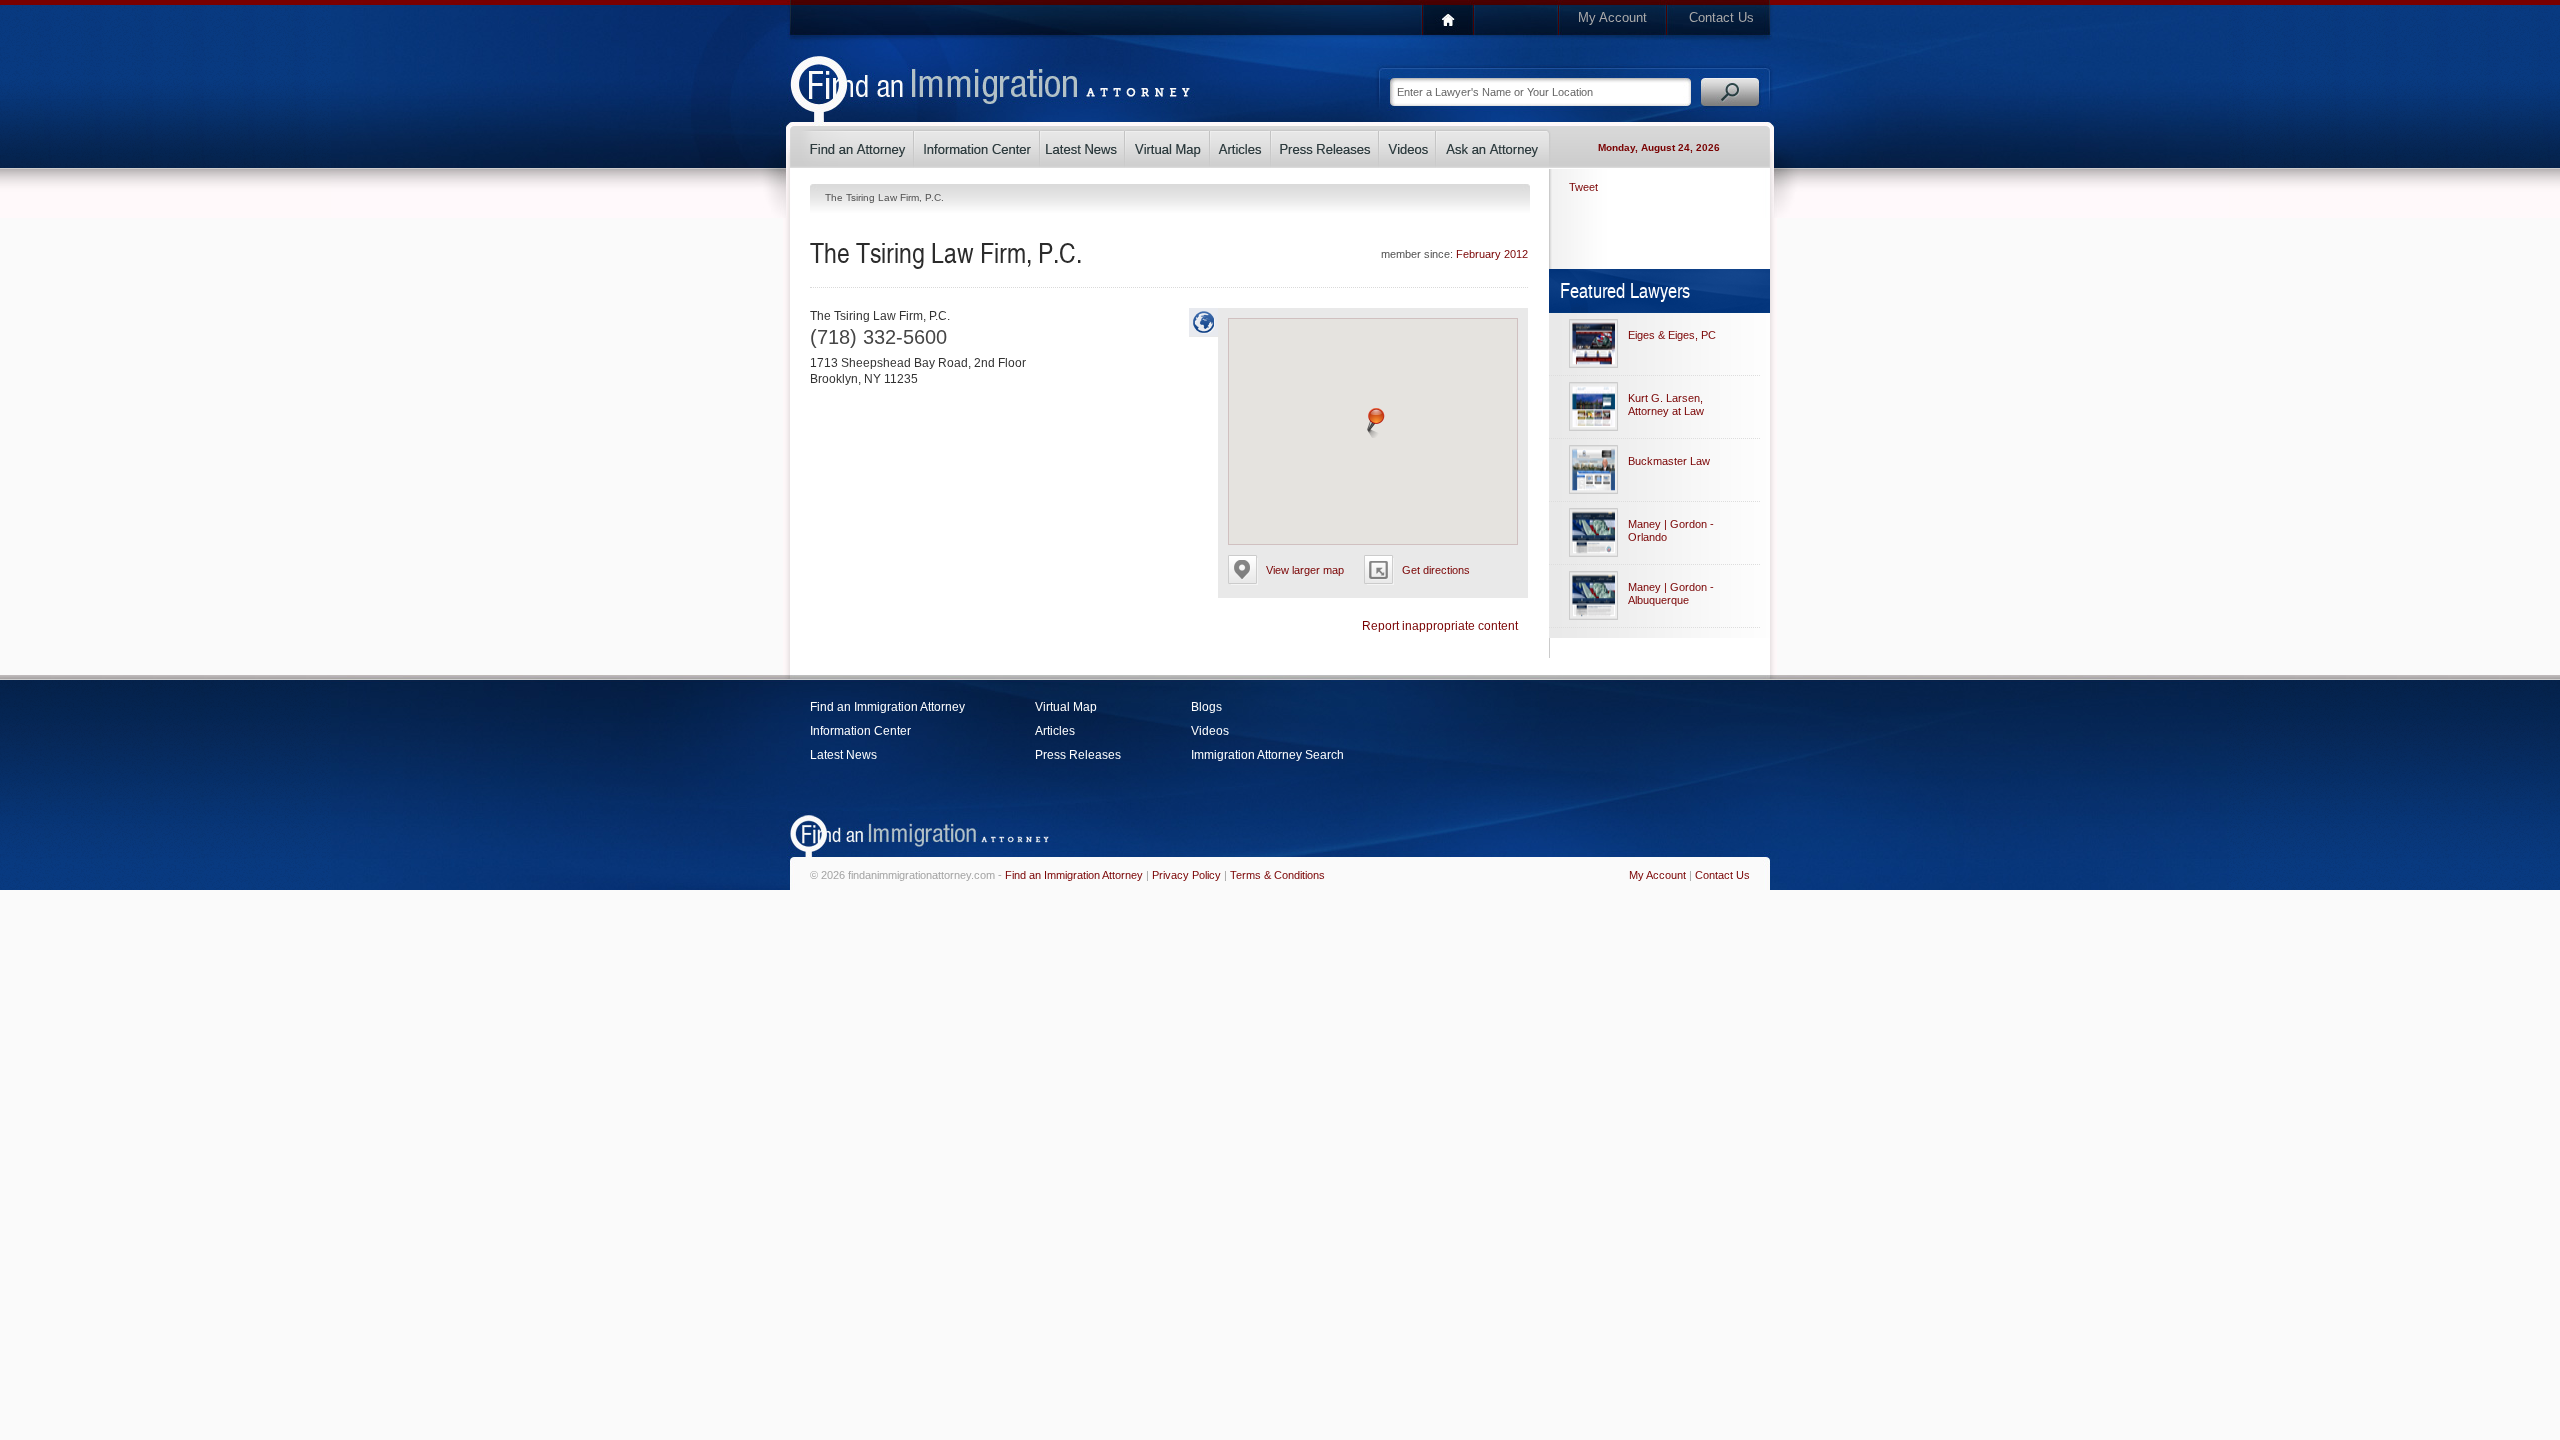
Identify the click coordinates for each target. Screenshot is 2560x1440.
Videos (1210, 731)
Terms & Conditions (1277, 875)
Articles (1055, 731)
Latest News (843, 755)
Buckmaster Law (1669, 461)
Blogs (1206, 707)
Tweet (1583, 187)
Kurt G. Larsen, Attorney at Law (1666, 404)
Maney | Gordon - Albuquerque (1671, 593)
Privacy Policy (1186, 875)
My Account (1612, 17)
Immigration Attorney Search (1267, 755)
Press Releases (1078, 755)
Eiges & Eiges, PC (1672, 335)
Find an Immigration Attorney (887, 707)
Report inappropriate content (1440, 626)
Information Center (860, 731)
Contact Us (1721, 17)
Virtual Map (1066, 707)
